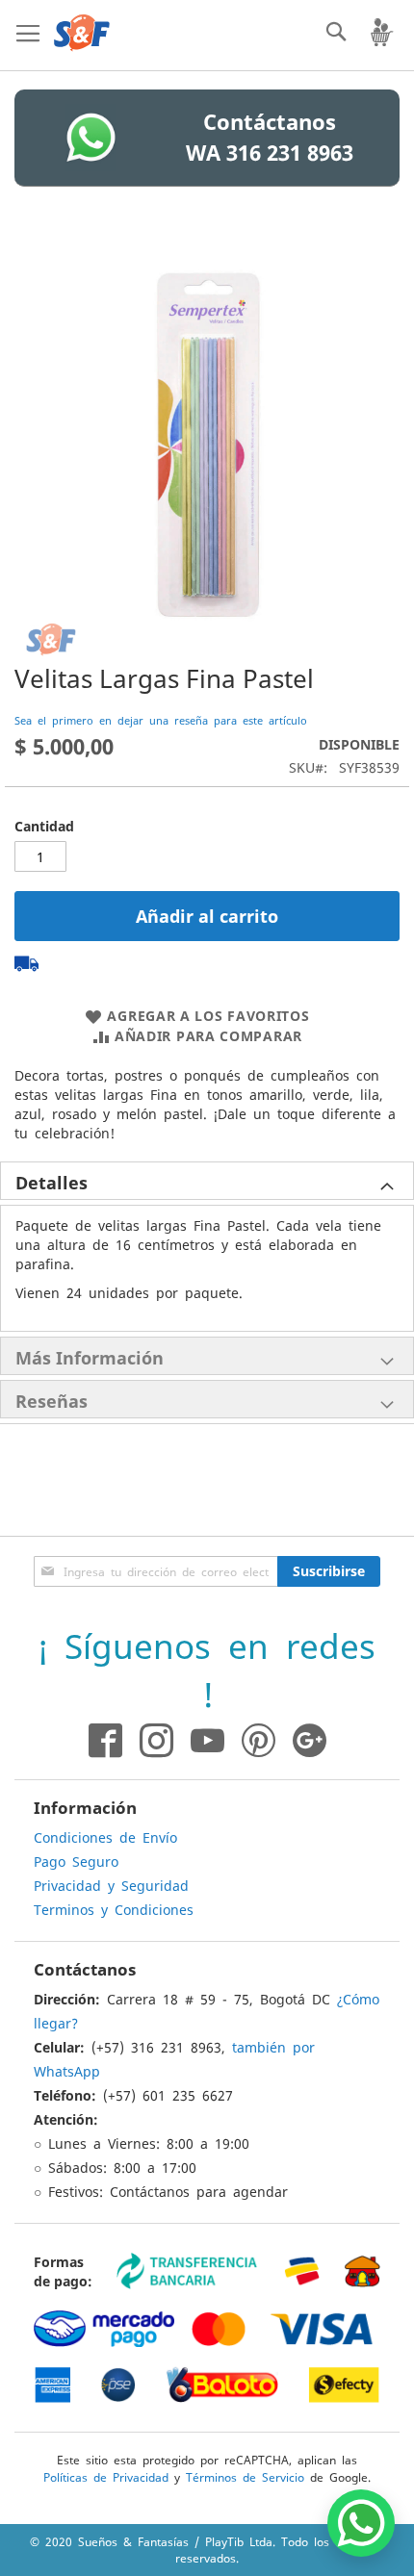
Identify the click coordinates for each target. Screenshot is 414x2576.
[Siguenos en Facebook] (105, 1740)
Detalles (52, 1183)
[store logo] (82, 33)
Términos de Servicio (245, 2477)
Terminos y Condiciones (114, 1909)
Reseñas (52, 1401)
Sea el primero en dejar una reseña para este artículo (161, 720)
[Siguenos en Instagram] (148, 1740)
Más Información (90, 1358)
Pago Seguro (76, 1861)
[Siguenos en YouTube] (207, 1740)
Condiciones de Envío (105, 1837)
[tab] (207, 1181)
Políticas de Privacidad (106, 2477)
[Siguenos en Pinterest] (267, 1740)
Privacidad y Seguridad (111, 1885)
